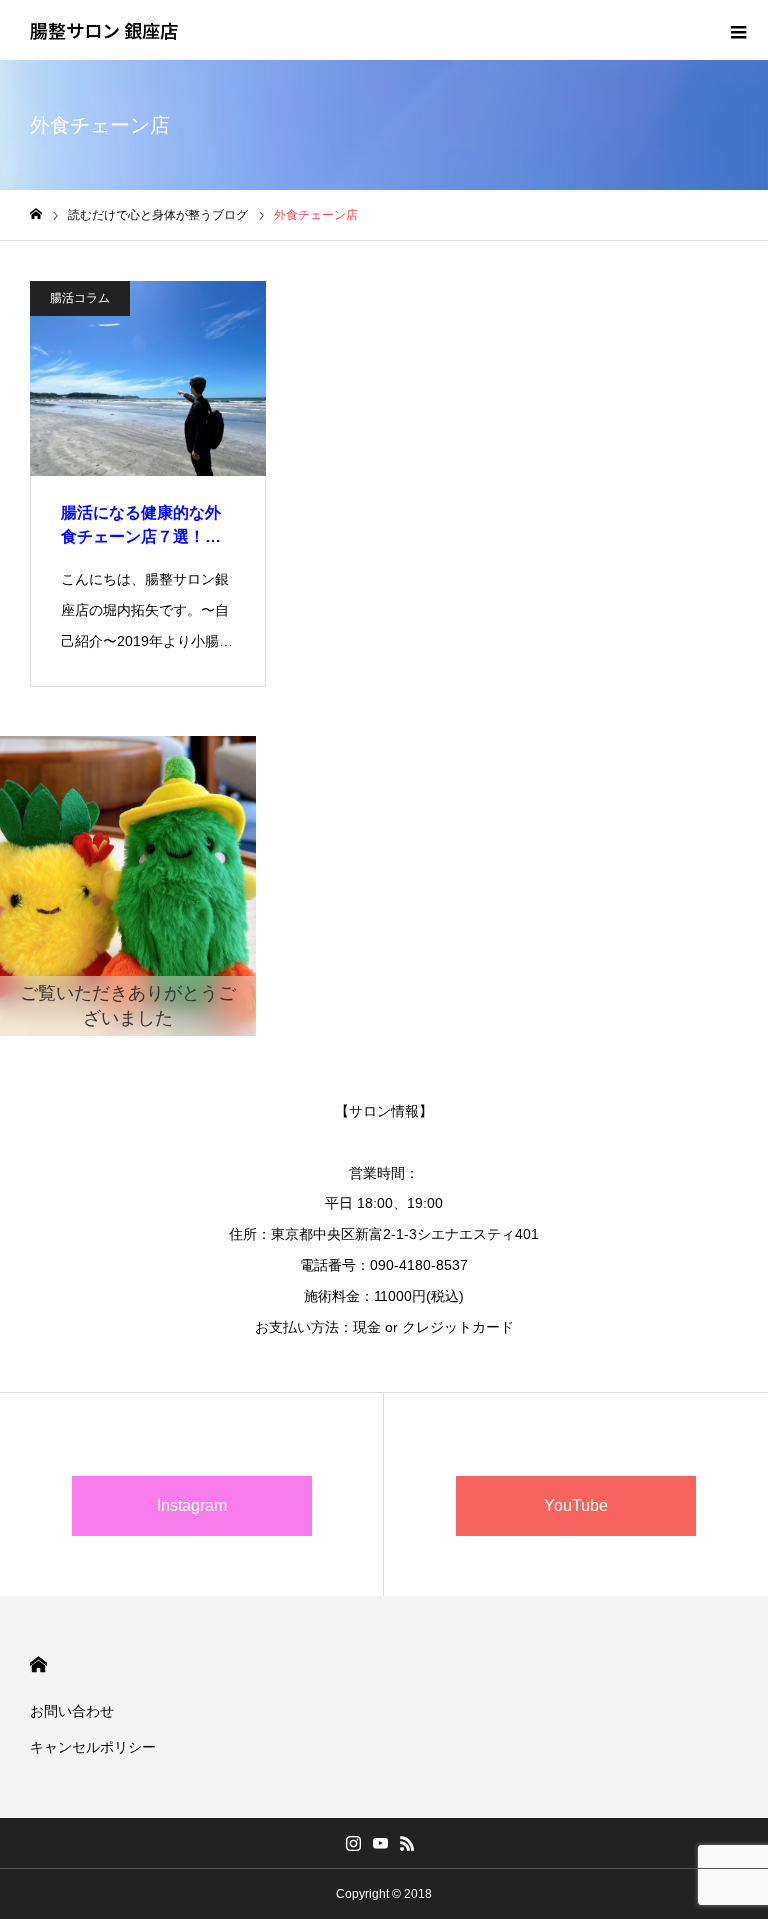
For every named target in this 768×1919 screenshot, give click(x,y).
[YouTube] (381, 1843)
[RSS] (408, 1843)
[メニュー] (738, 30)
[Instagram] (354, 1843)
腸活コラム (80, 298)
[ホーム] (36, 214)
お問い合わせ (72, 1711)
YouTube (576, 1505)
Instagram (192, 1505)
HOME (38, 1664)
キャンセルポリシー (93, 1747)
